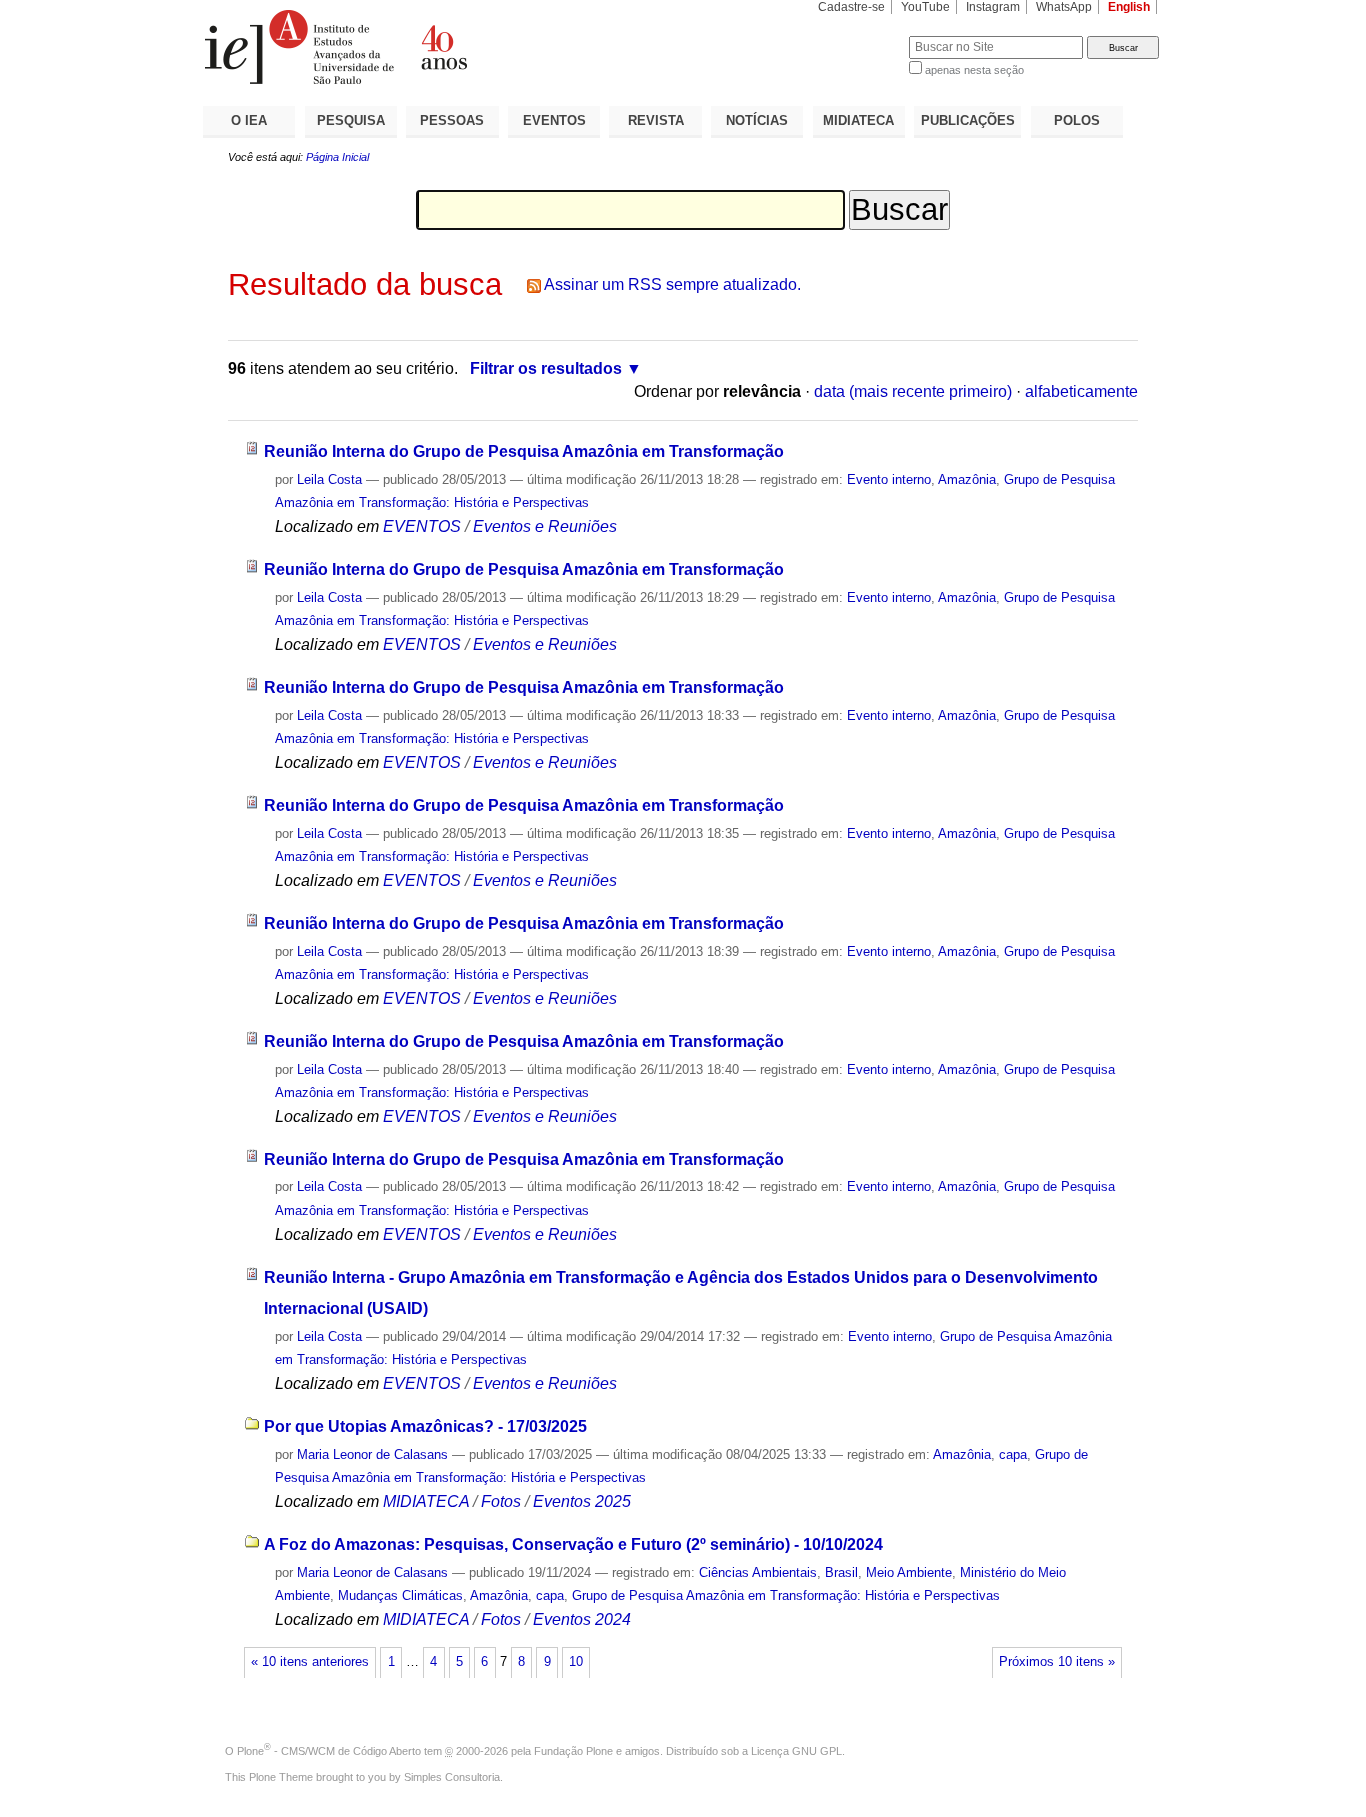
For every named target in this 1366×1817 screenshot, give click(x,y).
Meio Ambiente (909, 1572)
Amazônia (967, 479)
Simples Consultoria (452, 1777)
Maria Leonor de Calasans (372, 1454)
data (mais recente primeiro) (913, 391)
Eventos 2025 (582, 1501)
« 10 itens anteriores (310, 1662)
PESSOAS (452, 120)
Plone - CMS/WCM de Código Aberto (329, 1751)
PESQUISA (351, 120)
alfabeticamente (1081, 391)
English (1129, 7)
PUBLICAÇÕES (968, 120)
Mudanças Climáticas (400, 1595)
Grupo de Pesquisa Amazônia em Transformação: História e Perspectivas (786, 1595)
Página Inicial (337, 157)
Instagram (993, 7)
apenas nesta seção (974, 70)
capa (1013, 1454)
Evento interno (889, 479)
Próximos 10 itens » (1057, 1662)
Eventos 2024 (582, 1619)
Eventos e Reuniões (545, 526)
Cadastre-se (851, 7)
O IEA (249, 120)
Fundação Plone (573, 1751)
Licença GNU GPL (796, 1751)
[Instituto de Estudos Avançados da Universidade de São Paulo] (443, 47)
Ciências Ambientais (758, 1572)
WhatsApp (1064, 7)
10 (576, 1662)
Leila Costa (329, 479)
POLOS (1077, 120)
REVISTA (656, 120)
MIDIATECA (858, 120)
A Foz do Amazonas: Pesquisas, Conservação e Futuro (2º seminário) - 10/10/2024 (573, 1544)
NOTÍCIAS (757, 120)
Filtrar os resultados (546, 368)
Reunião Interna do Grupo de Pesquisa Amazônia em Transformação (524, 451)
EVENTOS (554, 120)
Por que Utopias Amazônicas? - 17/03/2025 (425, 1426)
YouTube (925, 7)
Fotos (501, 1501)
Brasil (841, 1572)
